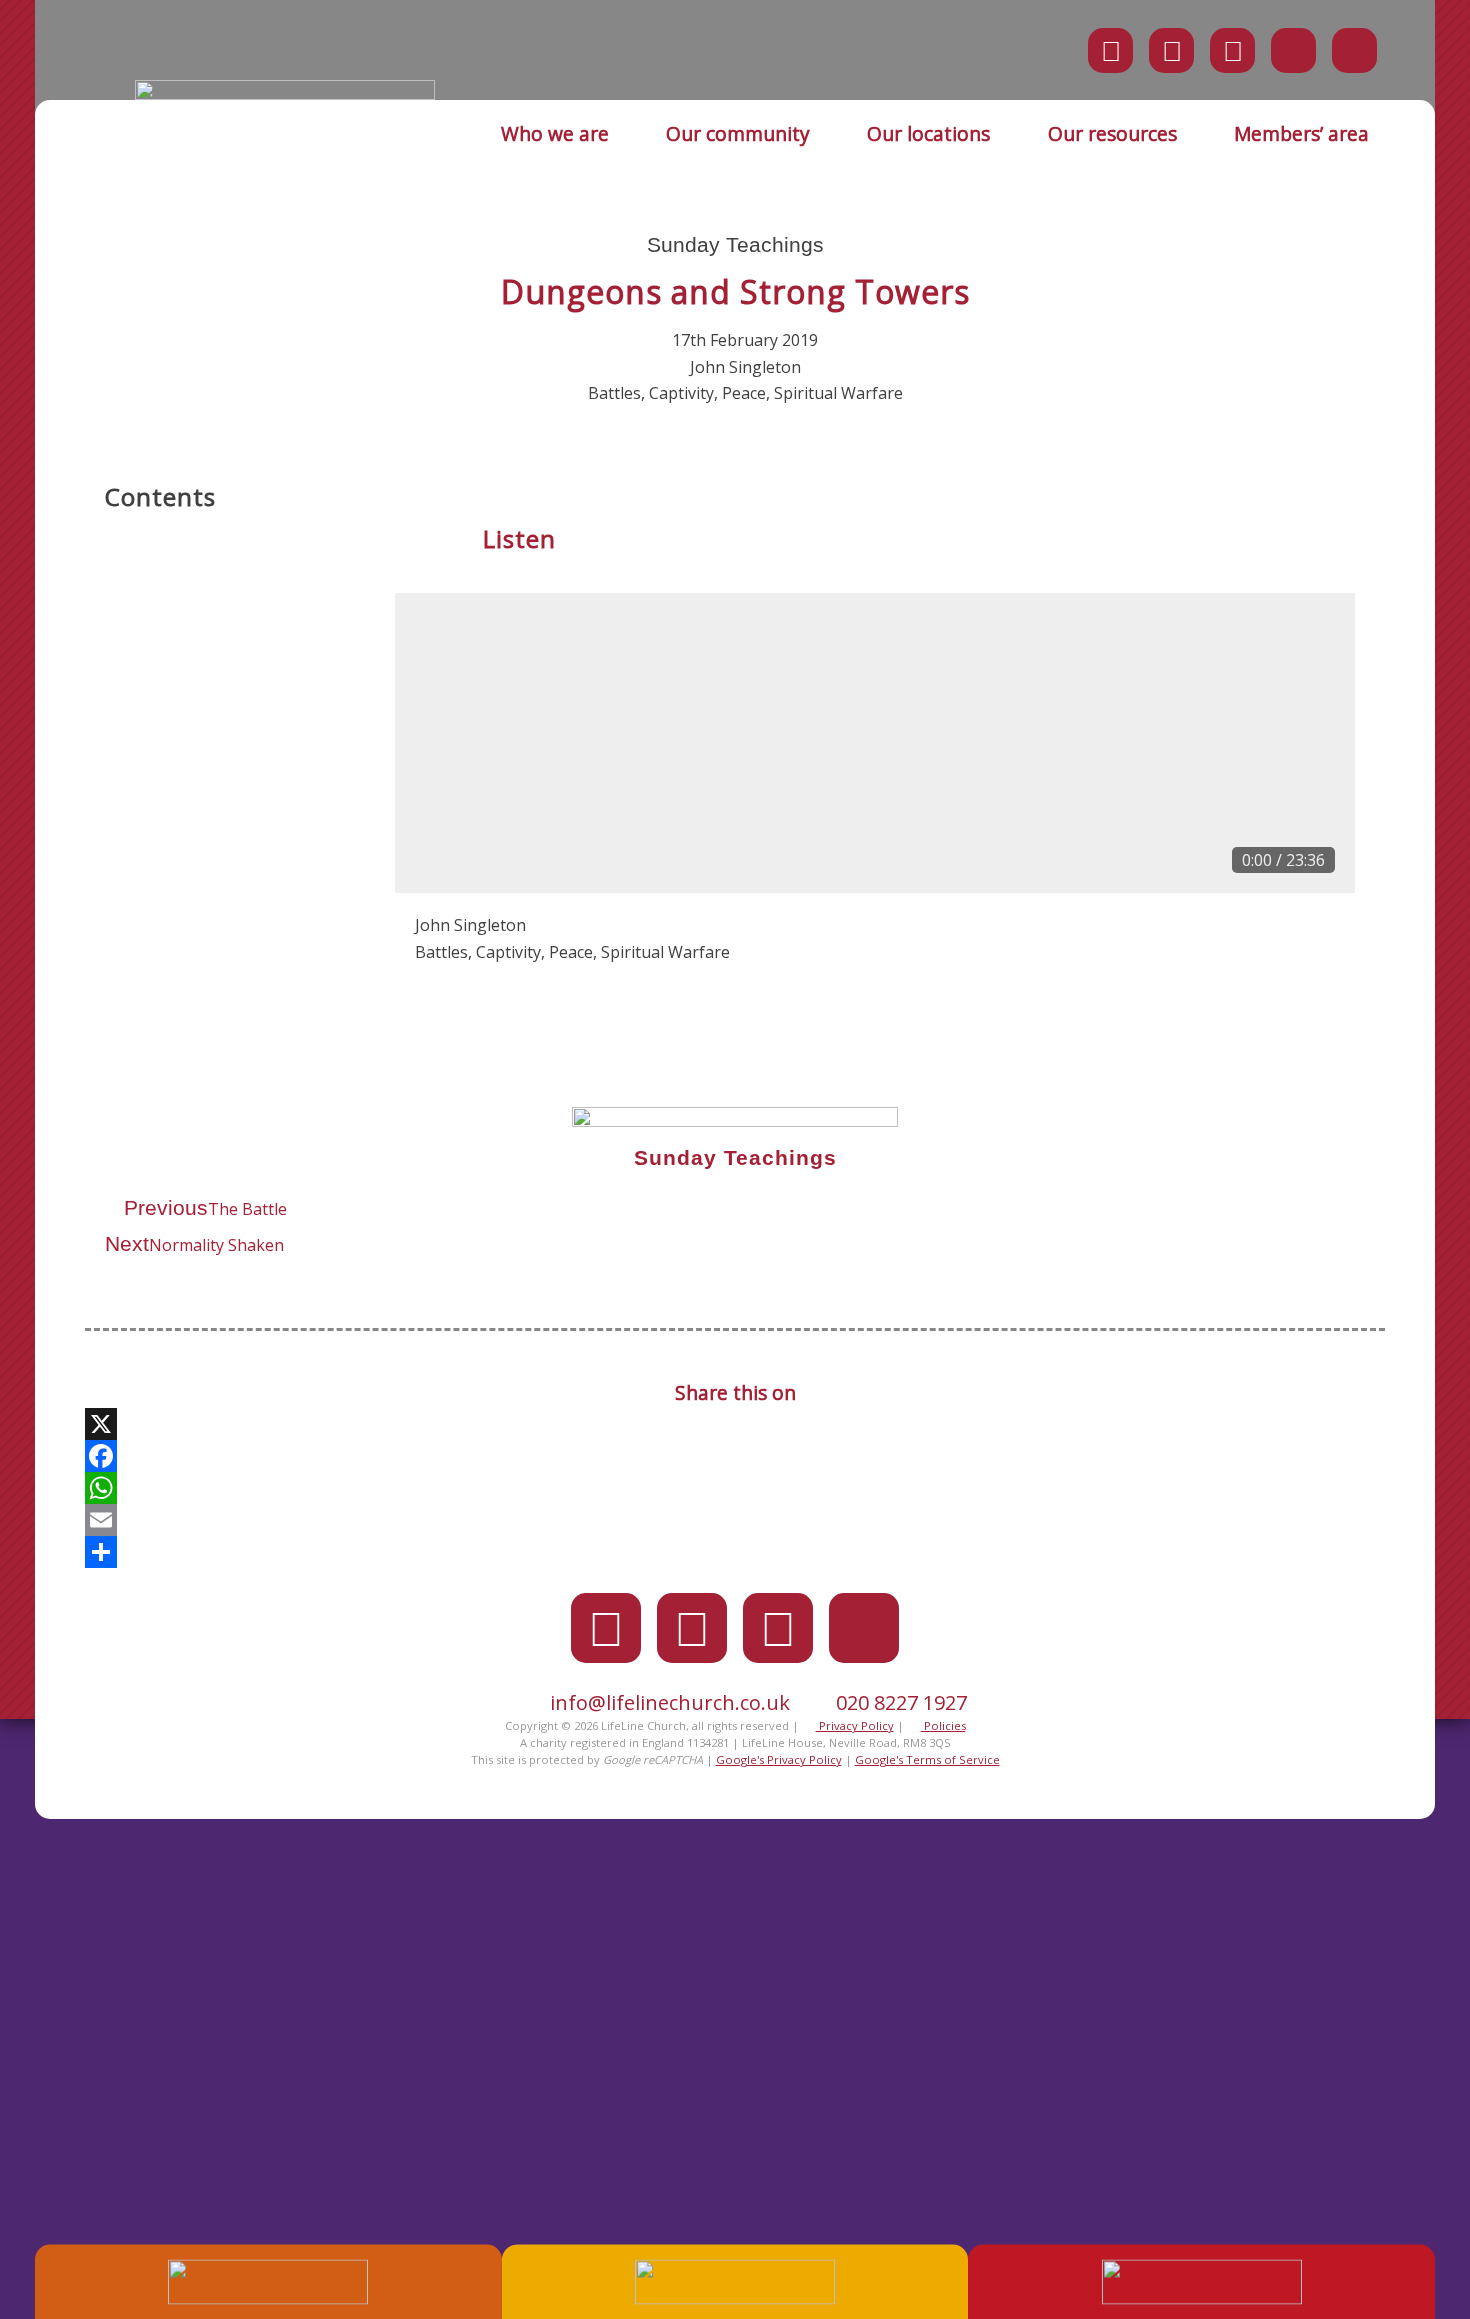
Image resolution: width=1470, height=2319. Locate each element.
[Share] (735, 1552)
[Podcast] (1293, 50)
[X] (735, 1424)
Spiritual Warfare (838, 393)
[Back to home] (285, 94)
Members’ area (1301, 133)
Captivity (681, 393)
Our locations (928, 133)
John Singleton (745, 367)
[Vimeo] (1232, 50)
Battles (614, 393)
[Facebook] (1171, 50)
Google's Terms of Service (927, 1759)
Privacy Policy (855, 1725)
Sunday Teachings (735, 244)
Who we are (555, 133)
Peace (744, 393)
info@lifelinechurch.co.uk (670, 1702)
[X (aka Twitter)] (1110, 50)
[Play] (441, 854)
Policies (943, 1725)
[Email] (735, 1520)
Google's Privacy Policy (779, 1759)
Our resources (1112, 133)
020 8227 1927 (901, 1702)
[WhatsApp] (735, 1488)
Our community (738, 133)
